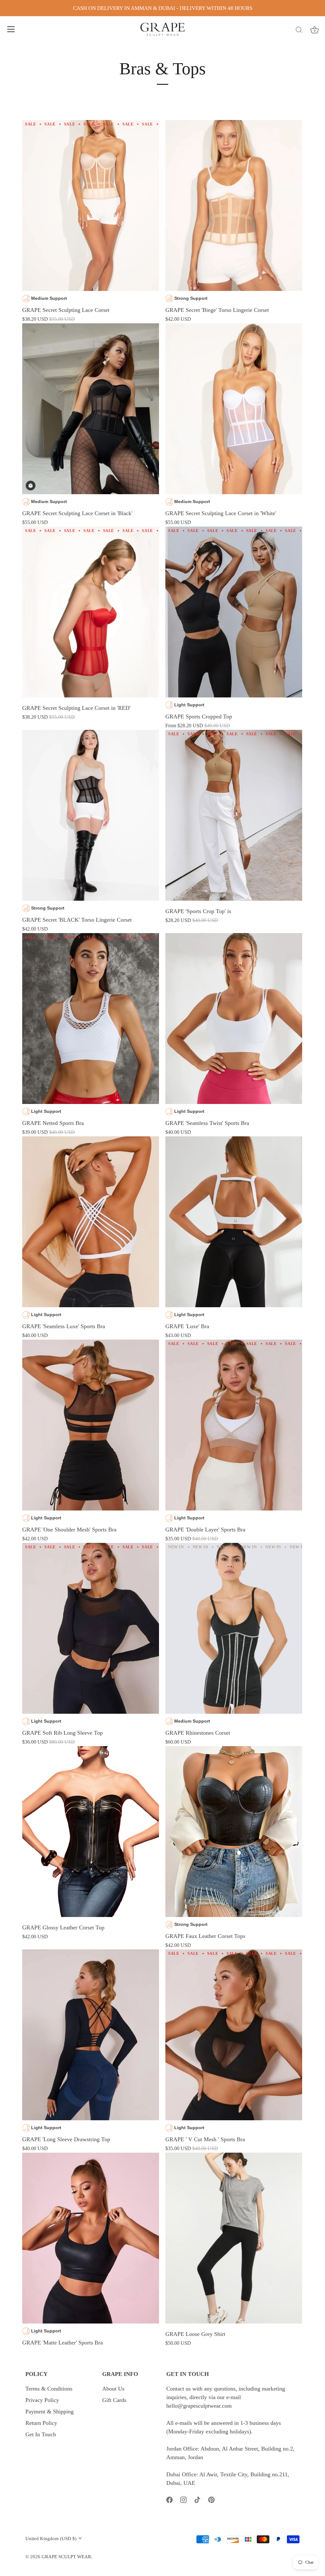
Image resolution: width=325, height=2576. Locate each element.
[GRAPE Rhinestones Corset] (234, 1628)
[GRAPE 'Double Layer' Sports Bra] (234, 1425)
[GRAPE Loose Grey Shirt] (234, 2238)
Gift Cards (114, 2400)
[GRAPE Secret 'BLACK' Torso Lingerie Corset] (91, 815)
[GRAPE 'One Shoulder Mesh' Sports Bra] (91, 1425)
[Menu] (11, 29)
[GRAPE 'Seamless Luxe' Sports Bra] (91, 1222)
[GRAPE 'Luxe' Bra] (234, 1222)
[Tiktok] (197, 2499)
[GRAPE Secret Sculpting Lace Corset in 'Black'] (91, 409)
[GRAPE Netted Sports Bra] (91, 1019)
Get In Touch (41, 2434)
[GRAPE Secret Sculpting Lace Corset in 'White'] (234, 409)
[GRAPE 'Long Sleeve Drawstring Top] (91, 2035)
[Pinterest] (211, 2499)
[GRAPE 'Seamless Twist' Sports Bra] (234, 1019)
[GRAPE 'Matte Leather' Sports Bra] (91, 2238)
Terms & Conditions (49, 2389)
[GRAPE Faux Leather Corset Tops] (234, 1832)
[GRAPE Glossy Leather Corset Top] (91, 1832)
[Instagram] (183, 2499)
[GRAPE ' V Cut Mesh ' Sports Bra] (234, 2035)
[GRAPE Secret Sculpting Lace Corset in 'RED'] (91, 612)
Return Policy (41, 2423)
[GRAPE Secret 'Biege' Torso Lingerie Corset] (234, 206)
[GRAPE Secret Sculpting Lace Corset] (91, 206)
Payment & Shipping (50, 2411)
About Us (113, 2389)
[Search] (299, 30)
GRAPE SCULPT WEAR (66, 2556)
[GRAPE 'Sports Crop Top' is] (234, 815)
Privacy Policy (42, 2400)
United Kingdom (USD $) (51, 2538)
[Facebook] (169, 2499)
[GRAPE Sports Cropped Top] (234, 612)
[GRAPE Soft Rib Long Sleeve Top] (91, 1628)
